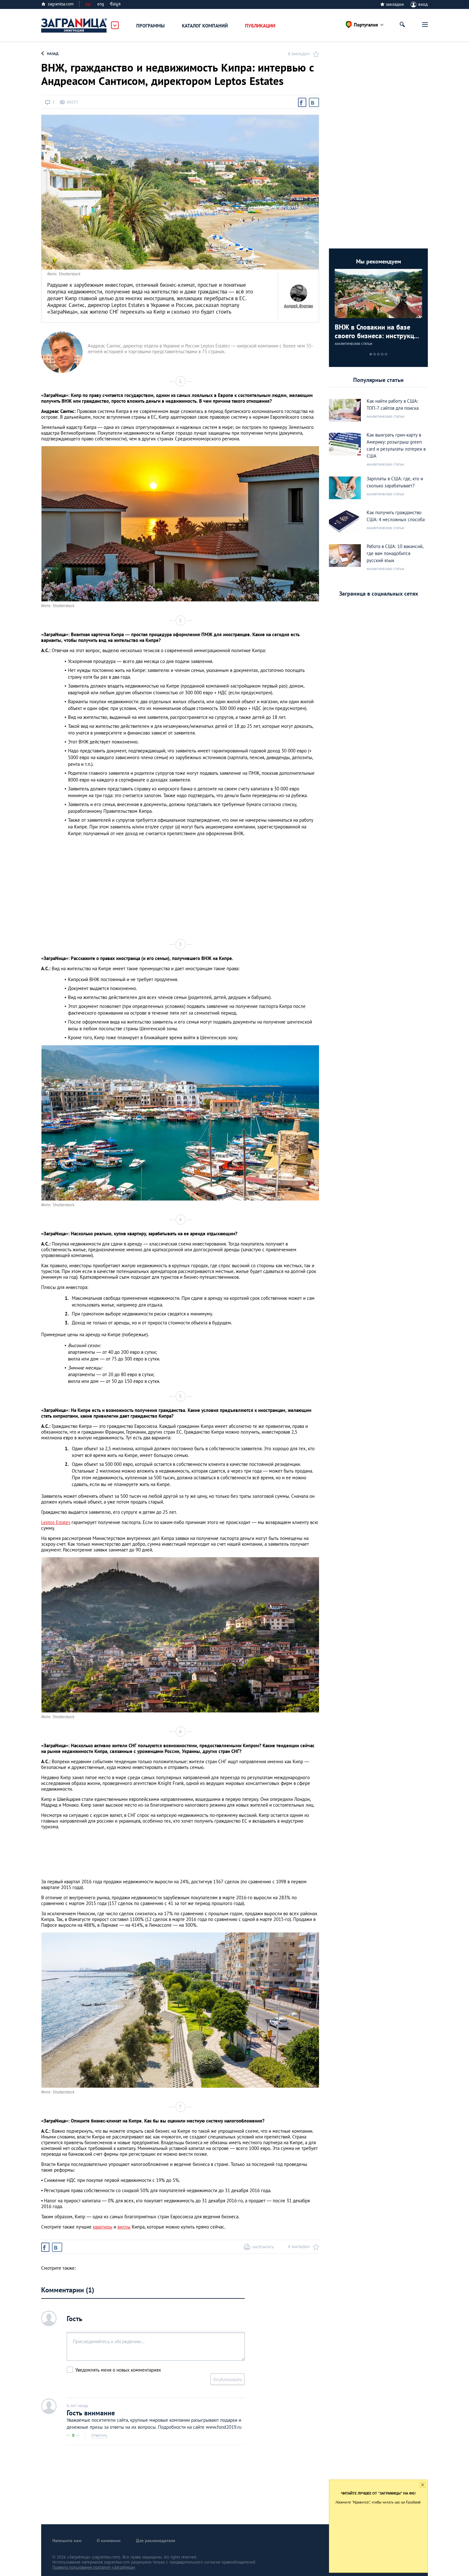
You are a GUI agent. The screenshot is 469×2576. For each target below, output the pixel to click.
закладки (395, 4)
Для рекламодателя (156, 2541)
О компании (109, 2541)
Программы (150, 26)
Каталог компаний (205, 26)
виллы (124, 2227)
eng (101, 4)
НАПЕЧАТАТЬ (263, 2247)
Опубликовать (227, 2379)
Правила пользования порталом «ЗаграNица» (94, 2567)
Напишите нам (67, 2541)
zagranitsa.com (61, 4)
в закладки (299, 54)
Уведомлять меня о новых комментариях (118, 2370)
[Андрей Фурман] (298, 293)
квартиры (103, 2227)
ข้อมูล (115, 4)
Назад (53, 53)
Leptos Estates (56, 1522)
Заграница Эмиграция (74, 26)
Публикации (260, 26)
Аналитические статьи (354, 344)
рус (89, 4)
